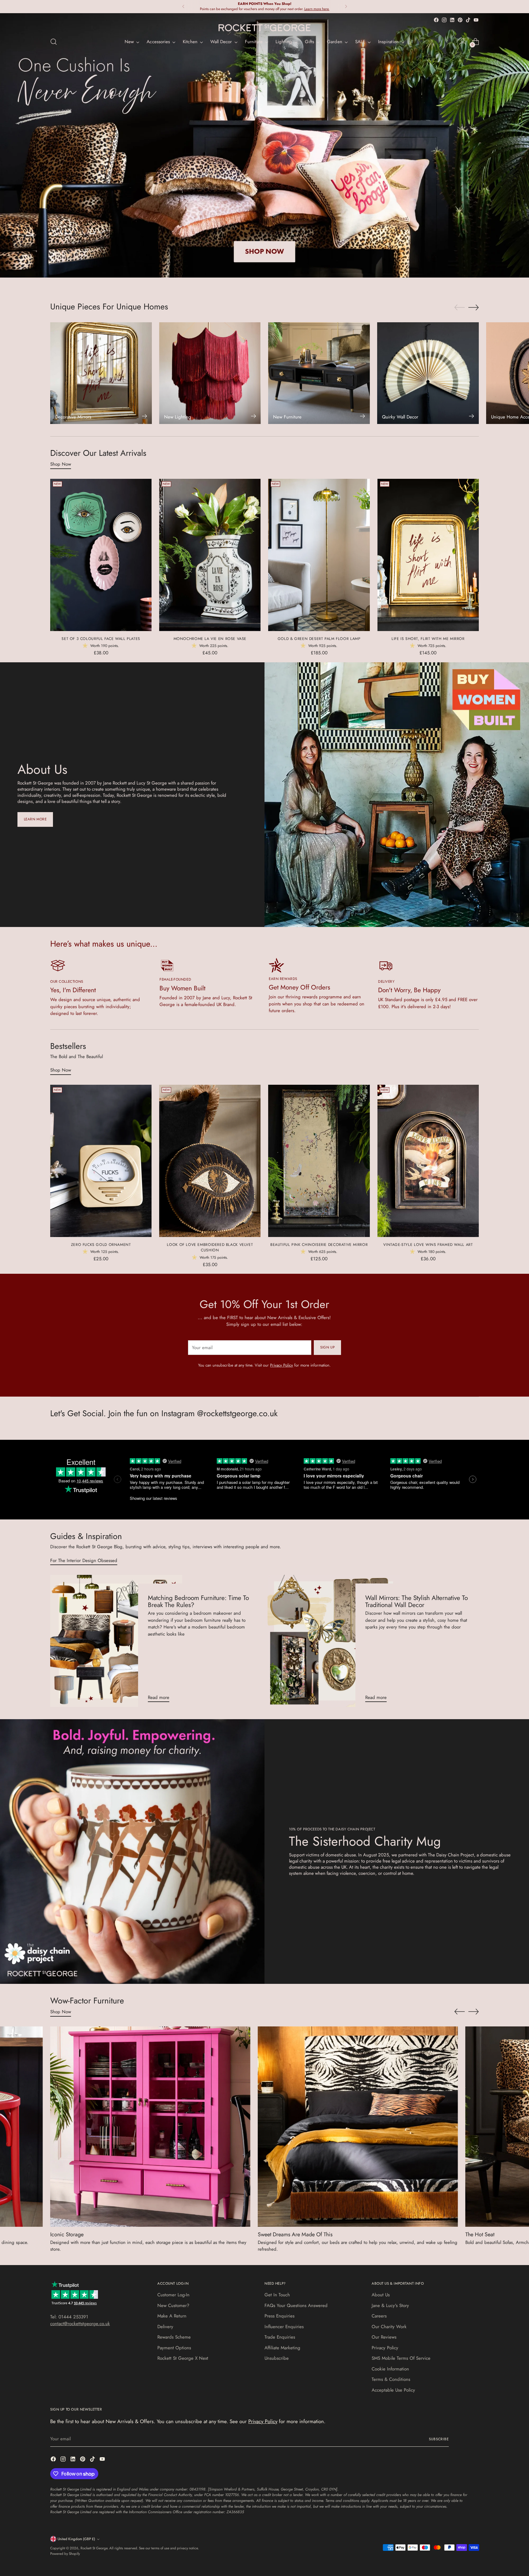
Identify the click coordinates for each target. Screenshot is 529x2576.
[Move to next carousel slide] (474, 307)
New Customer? (173, 2306)
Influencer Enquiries (284, 2327)
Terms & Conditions (391, 2379)
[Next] (346, 7)
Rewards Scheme (174, 2337)
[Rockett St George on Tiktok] (468, 20)
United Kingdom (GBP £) (76, 2539)
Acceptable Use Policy (393, 2390)
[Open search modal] (54, 42)
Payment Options (174, 2348)
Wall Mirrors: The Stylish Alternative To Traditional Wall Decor (416, 1601)
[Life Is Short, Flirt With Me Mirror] (428, 555)
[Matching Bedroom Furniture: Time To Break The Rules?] (116, 1641)
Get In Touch (277, 2295)
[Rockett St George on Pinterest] (460, 20)
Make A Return (172, 2316)
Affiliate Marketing (282, 2348)
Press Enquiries (280, 2316)
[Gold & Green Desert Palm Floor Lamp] (319, 555)
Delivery (165, 2327)
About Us (381, 2295)
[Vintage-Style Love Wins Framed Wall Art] (428, 1161)
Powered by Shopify (65, 2554)
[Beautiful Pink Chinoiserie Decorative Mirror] (319, 1161)
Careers (379, 2316)
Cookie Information (390, 2369)
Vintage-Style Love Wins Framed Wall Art (428, 1245)
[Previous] (183, 7)
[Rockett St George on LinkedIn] (452, 20)
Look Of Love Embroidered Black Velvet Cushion (210, 1247)
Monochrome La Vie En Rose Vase (210, 639)
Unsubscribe (277, 2358)
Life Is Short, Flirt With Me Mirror (428, 639)
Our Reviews (384, 2337)
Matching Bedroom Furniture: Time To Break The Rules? (198, 1601)
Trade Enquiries (280, 2337)
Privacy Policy (281, 1365)
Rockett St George (94, 2548)
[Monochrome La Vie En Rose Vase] (210, 555)
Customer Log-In (173, 2295)
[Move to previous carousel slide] (460, 308)
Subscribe (439, 2439)
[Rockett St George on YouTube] (476, 20)
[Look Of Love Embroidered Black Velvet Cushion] (210, 1161)
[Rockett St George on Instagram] (444, 20)
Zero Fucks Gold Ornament (101, 1245)
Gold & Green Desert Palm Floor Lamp (319, 639)
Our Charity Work (389, 2327)
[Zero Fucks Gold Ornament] (101, 1161)
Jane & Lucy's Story (390, 2306)
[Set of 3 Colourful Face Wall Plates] (101, 555)
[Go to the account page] (463, 42)
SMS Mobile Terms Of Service (401, 2358)
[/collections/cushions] (264, 145)
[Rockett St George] (264, 28)
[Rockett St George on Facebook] (436, 20)
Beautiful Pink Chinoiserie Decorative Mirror (319, 1245)
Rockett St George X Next (183, 2358)
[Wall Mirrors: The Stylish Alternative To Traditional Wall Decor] (334, 1641)
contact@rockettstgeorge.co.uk (80, 2324)
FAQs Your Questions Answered (296, 2306)
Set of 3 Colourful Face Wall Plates (101, 639)
